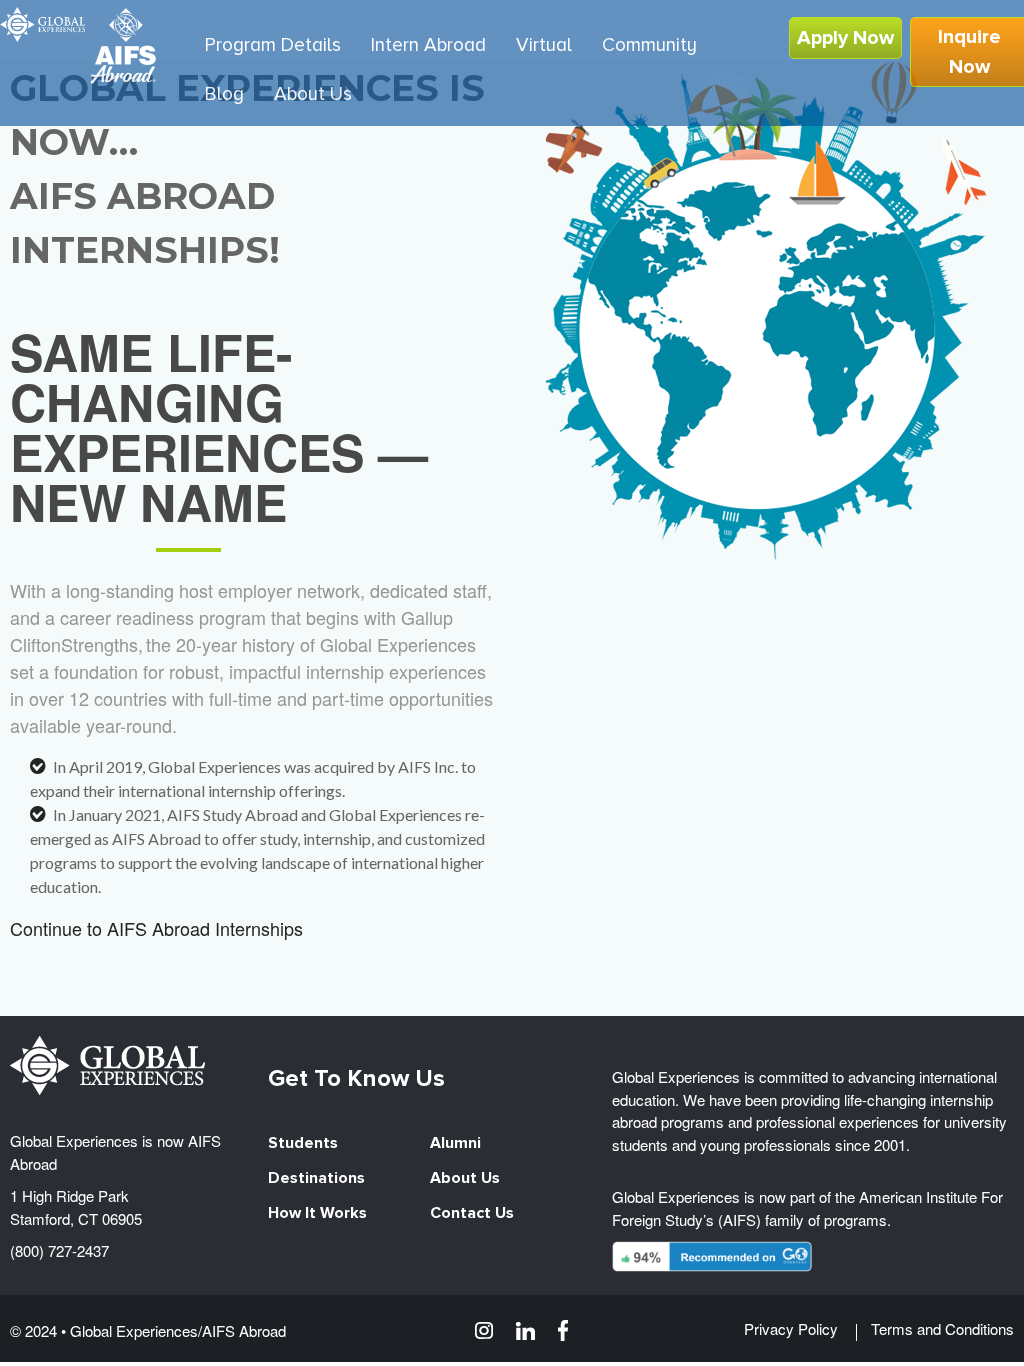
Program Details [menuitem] (273, 45)
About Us (465, 1178)
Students (303, 1143)
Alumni (455, 1143)
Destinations (316, 1178)
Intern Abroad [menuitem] (428, 45)
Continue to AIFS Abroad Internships (156, 928)
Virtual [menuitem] (544, 45)
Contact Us (472, 1213)
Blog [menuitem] (224, 94)
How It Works (317, 1213)
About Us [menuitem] (313, 94)
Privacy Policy (791, 1328)
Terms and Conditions (942, 1328)
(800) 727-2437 (59, 1250)
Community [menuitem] (649, 45)
